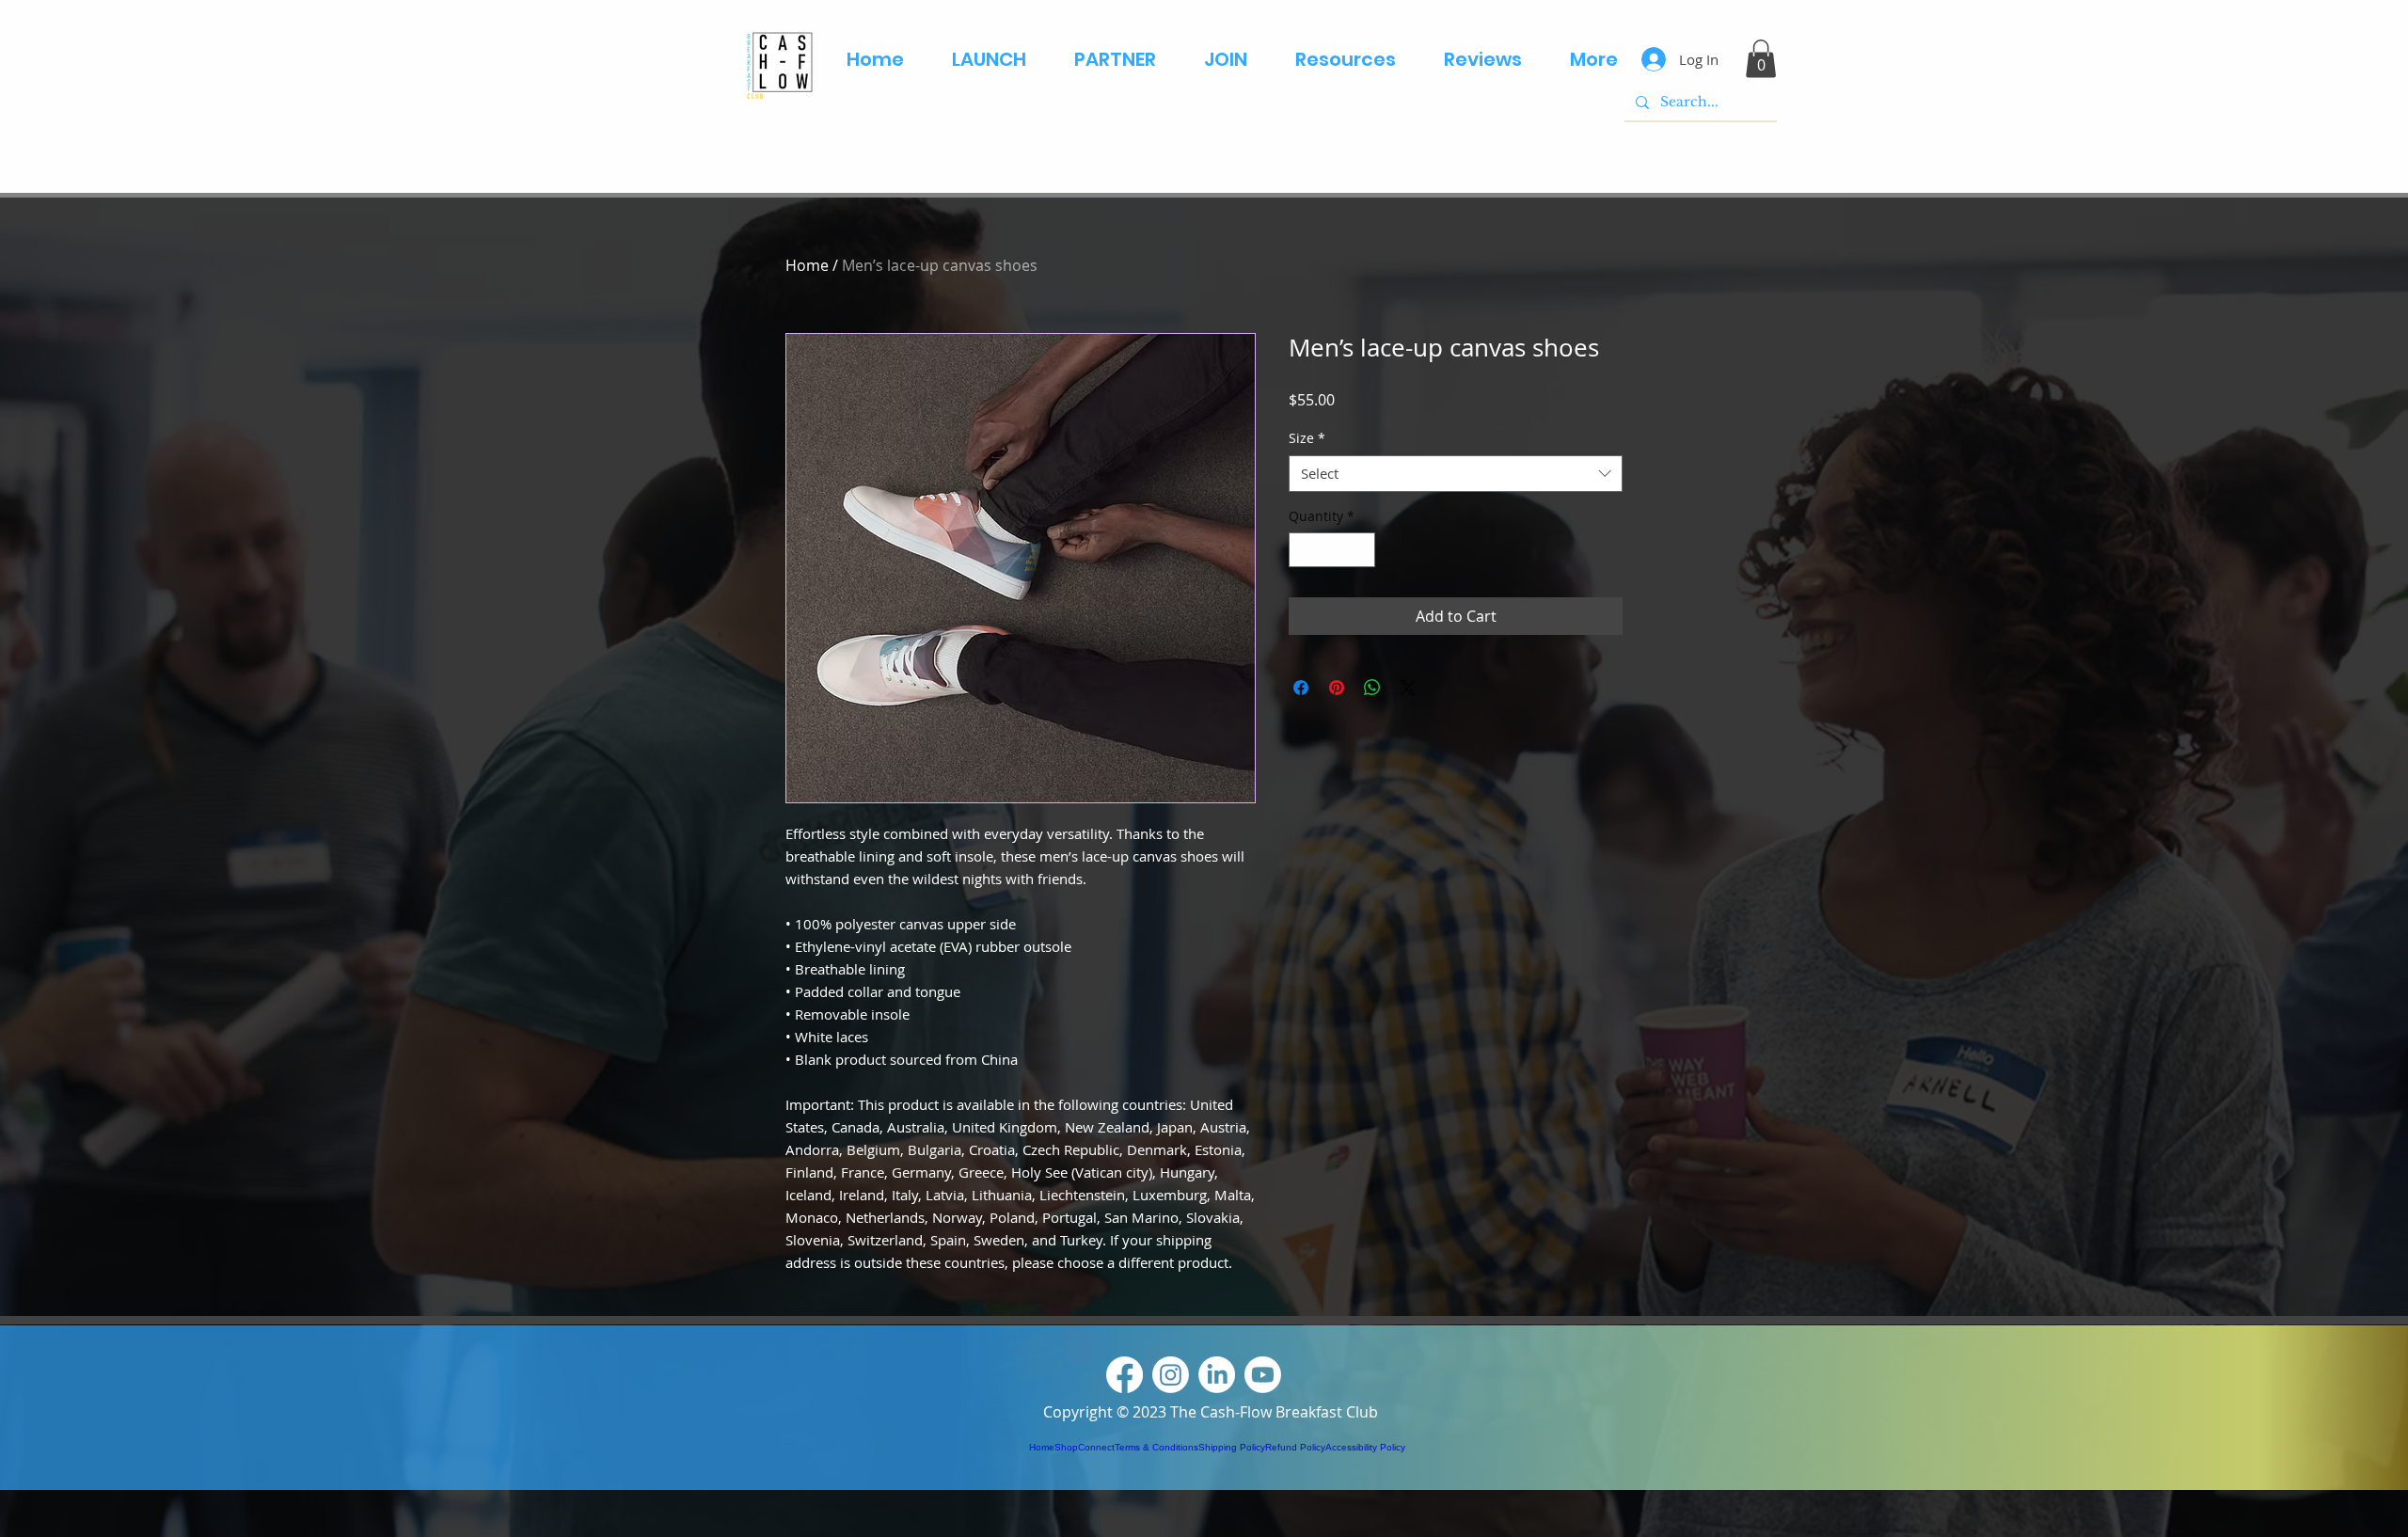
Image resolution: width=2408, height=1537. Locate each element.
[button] (1761, 59)
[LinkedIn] (1217, 1375)
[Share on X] (1408, 688)
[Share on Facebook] (1301, 688)
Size (1307, 438)
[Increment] (1361, 550)
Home (807, 265)
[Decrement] (1303, 550)
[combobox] (1456, 474)
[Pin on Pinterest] (1337, 688)
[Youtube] (1263, 1375)
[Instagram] (1171, 1375)
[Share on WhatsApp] (1372, 688)
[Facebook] (1125, 1375)
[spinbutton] (1332, 550)
